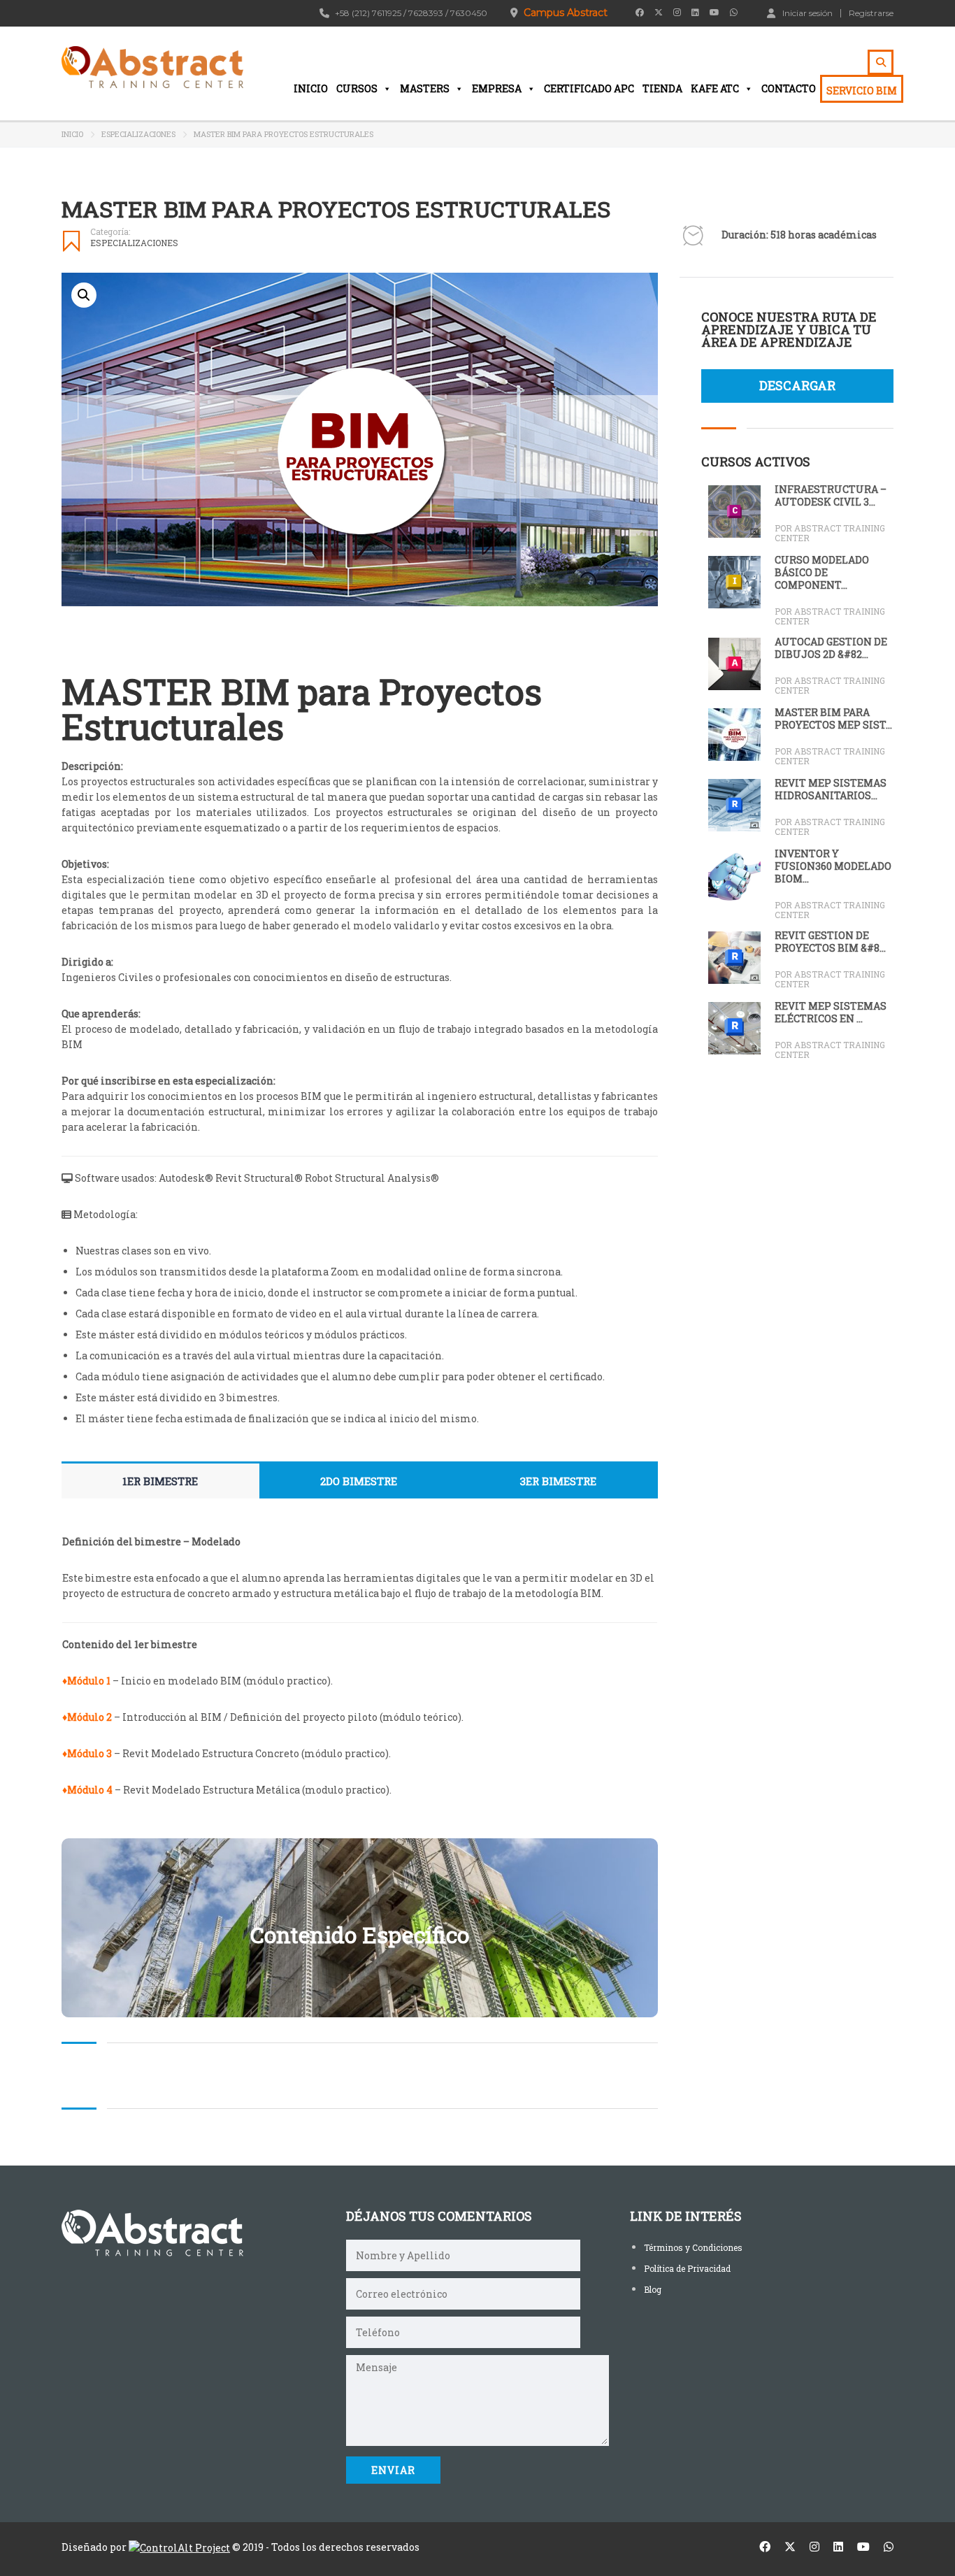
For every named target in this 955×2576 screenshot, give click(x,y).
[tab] (160, 1481)
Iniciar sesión (807, 13)
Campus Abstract (566, 13)
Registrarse (871, 13)
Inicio (72, 134)
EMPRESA (497, 88)
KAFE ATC (715, 88)
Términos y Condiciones (693, 2247)
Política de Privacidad (687, 2268)
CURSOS (357, 88)
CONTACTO (789, 88)
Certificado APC (589, 88)
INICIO (311, 88)
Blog (653, 2289)
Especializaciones (138, 134)
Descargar (797, 385)
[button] (84, 295)
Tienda (662, 88)
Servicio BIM (862, 91)
